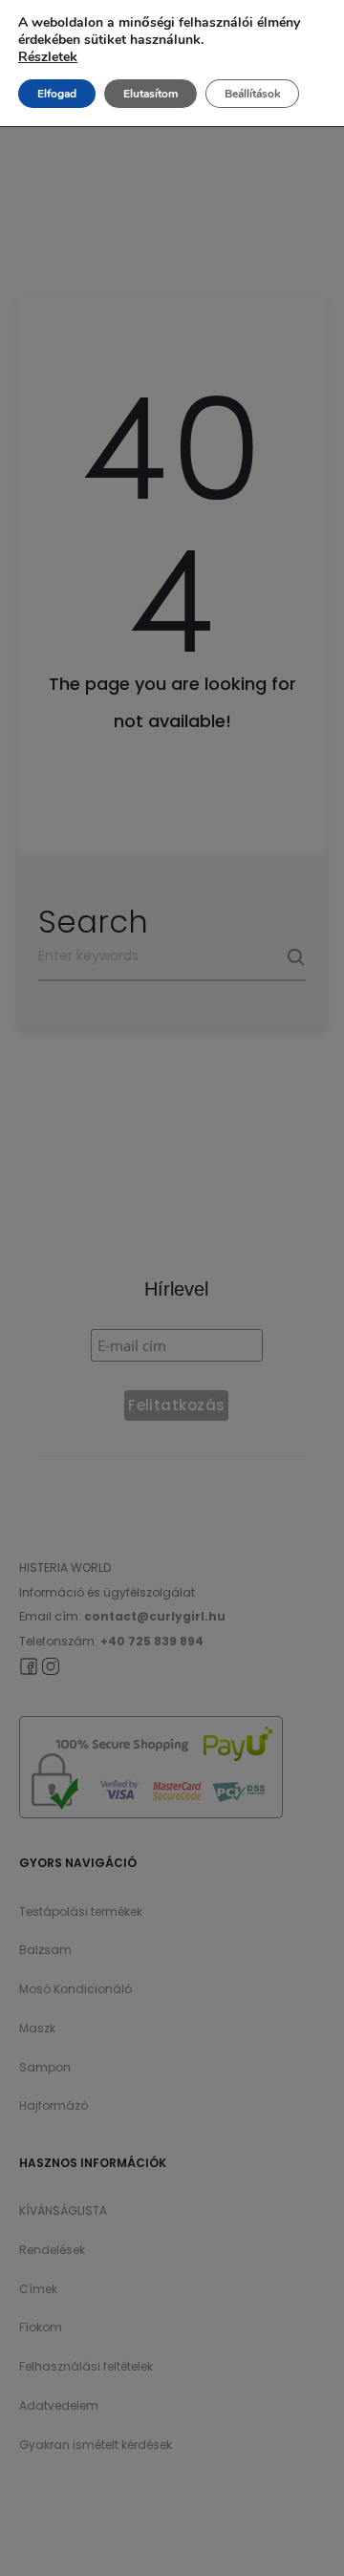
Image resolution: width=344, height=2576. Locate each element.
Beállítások (252, 94)
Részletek (48, 57)
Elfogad (57, 94)
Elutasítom (150, 94)
